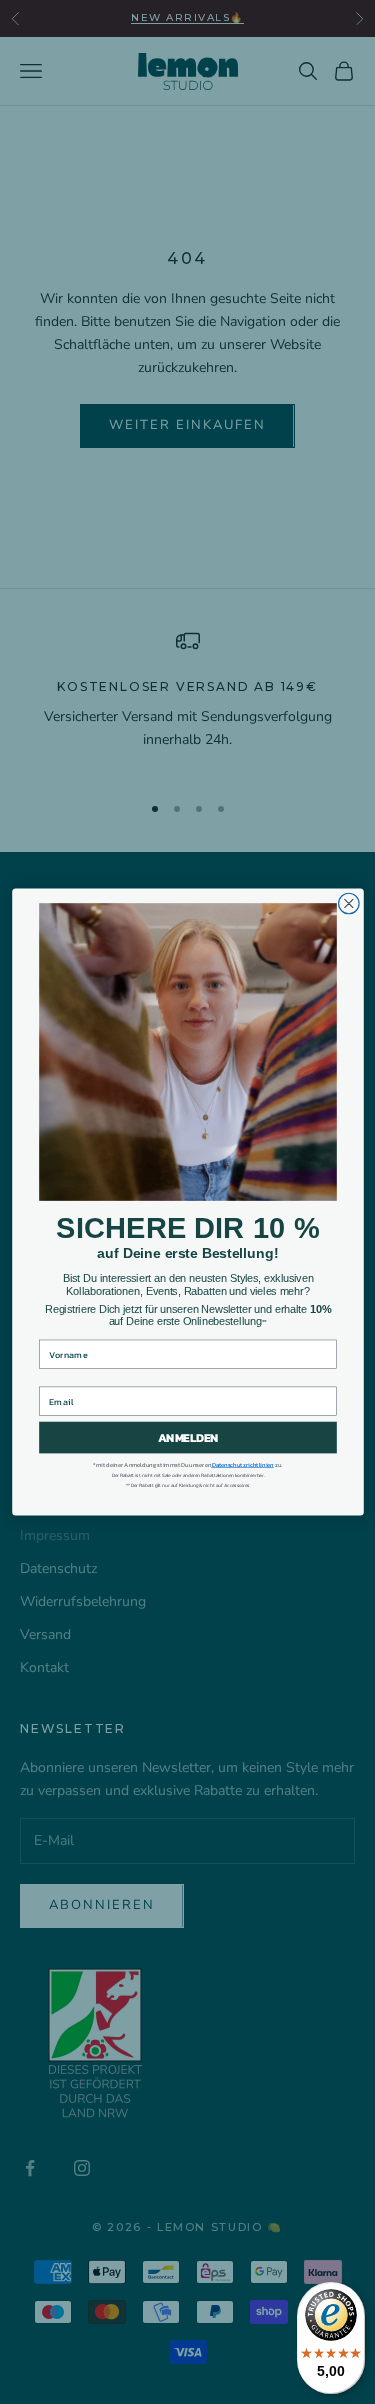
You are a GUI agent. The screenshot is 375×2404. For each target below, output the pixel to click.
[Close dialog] (348, 903)
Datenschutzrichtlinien (242, 1464)
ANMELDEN (187, 1438)
